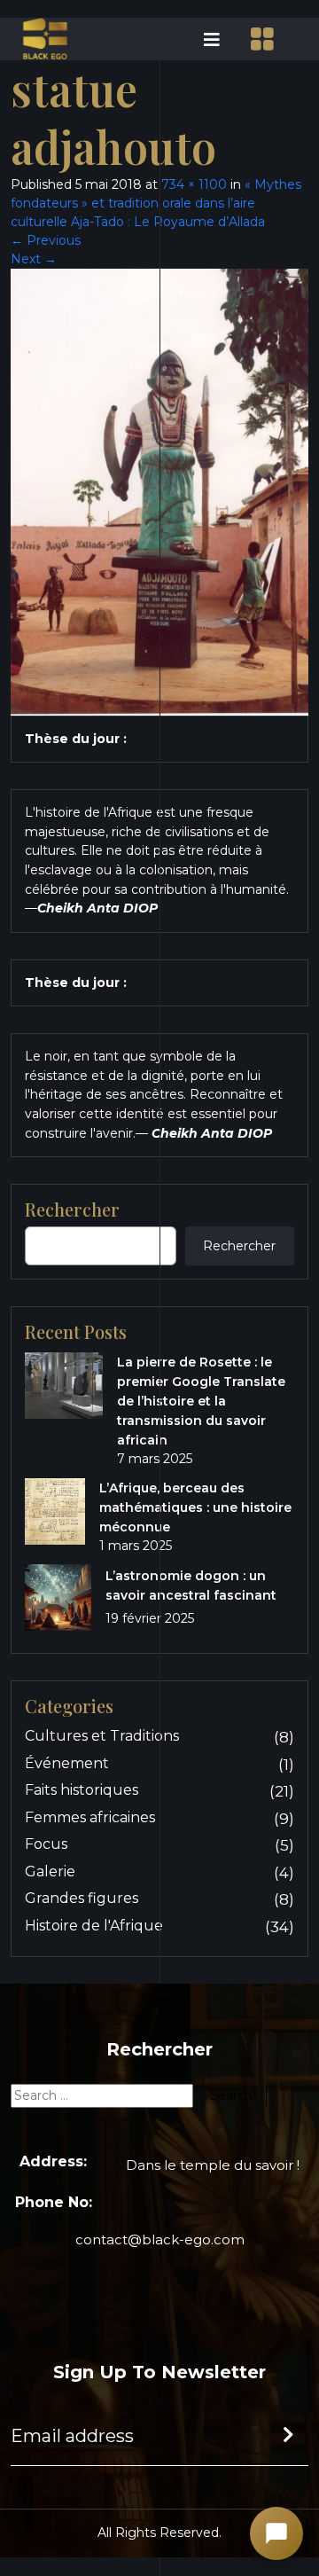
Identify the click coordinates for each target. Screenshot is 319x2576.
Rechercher (239, 1246)
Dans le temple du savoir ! (213, 2165)
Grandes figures (82, 1898)
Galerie (50, 1871)
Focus (46, 1844)
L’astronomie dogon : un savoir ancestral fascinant (191, 1586)
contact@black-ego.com (160, 2239)
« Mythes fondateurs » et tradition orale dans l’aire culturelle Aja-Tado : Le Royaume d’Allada (156, 203)
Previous (46, 240)
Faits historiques (82, 1790)
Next (34, 259)
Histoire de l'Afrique (94, 1926)
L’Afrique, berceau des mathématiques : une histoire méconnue (195, 1507)
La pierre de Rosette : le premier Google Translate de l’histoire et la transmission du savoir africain (201, 1401)
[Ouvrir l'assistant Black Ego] (276, 2533)
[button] (195, 39)
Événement (67, 1763)
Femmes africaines (90, 1817)
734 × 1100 (194, 184)
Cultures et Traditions (102, 1736)
